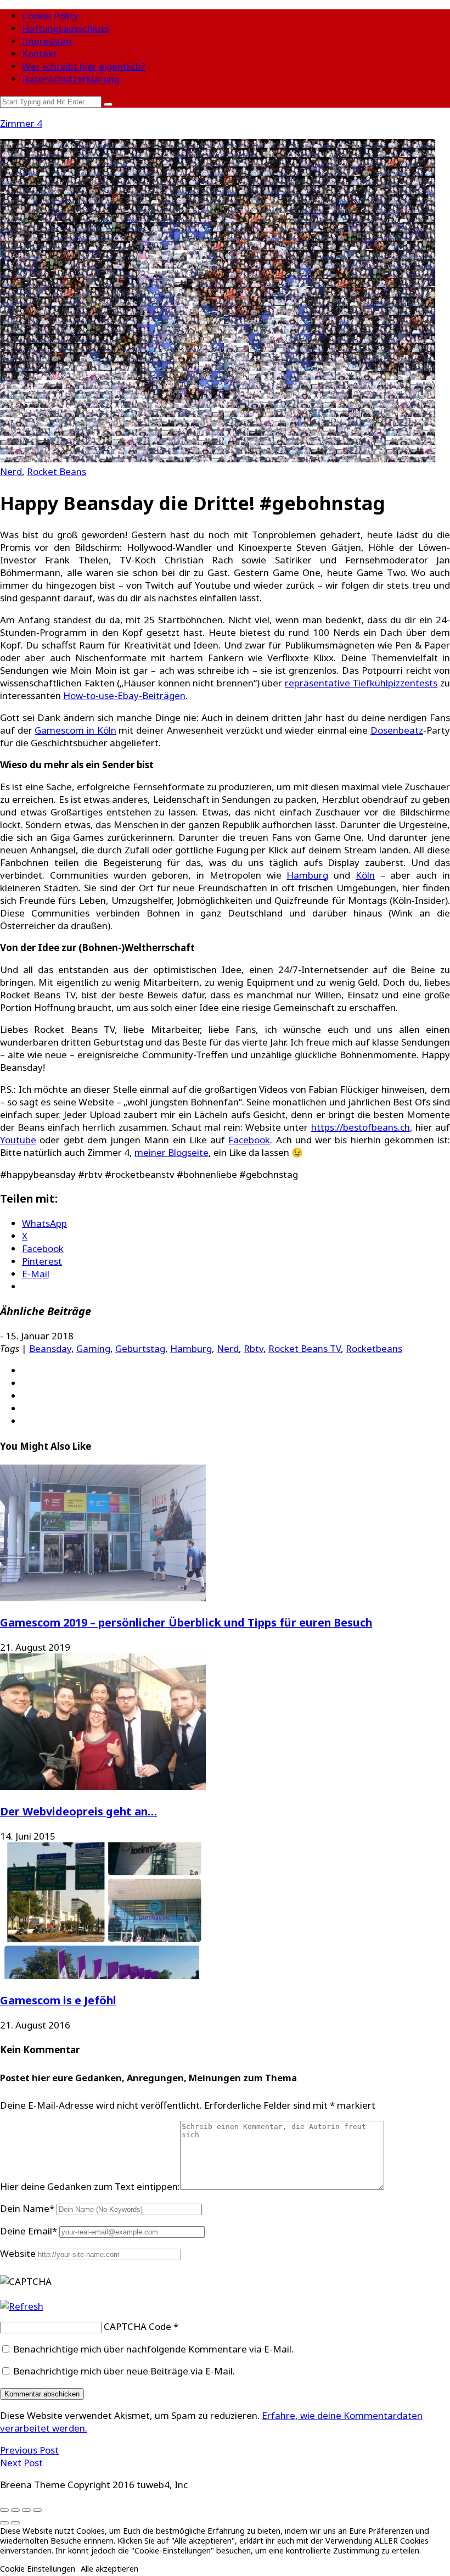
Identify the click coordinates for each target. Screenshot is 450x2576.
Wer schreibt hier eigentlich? (84, 66)
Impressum (47, 41)
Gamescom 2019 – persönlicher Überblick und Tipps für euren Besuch (186, 1622)
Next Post (21, 2463)
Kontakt (40, 54)
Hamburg (307, 875)
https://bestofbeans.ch (361, 1127)
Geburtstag (140, 1348)
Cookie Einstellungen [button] (38, 2568)
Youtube (18, 1140)
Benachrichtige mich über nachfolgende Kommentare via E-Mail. (153, 2349)
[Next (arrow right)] (15, 2523)
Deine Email (29, 2231)
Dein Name (27, 2208)
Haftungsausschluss (66, 28)
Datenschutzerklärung (71, 79)
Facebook (249, 1140)
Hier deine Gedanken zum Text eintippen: (90, 2186)
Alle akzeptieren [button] (109, 2568)
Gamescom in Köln (75, 730)
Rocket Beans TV (305, 1348)
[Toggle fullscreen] (26, 2510)
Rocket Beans (57, 471)
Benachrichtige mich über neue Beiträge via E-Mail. (124, 2371)
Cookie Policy (50, 16)
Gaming (93, 1348)
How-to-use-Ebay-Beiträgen (124, 695)
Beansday (50, 1348)
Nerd (11, 471)
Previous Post (29, 2450)
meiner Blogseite (171, 1152)
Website (18, 2253)
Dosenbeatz (397, 730)
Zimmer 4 (21, 123)
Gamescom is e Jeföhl (58, 2000)
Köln (365, 875)
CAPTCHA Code (137, 2326)
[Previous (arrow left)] (4, 2523)
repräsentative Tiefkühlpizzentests (361, 683)
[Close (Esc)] (4, 2510)
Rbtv (254, 1348)
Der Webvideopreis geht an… (78, 1811)
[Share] (15, 2510)
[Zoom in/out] (37, 2510)
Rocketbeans (374, 1348)
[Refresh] (22, 2306)
